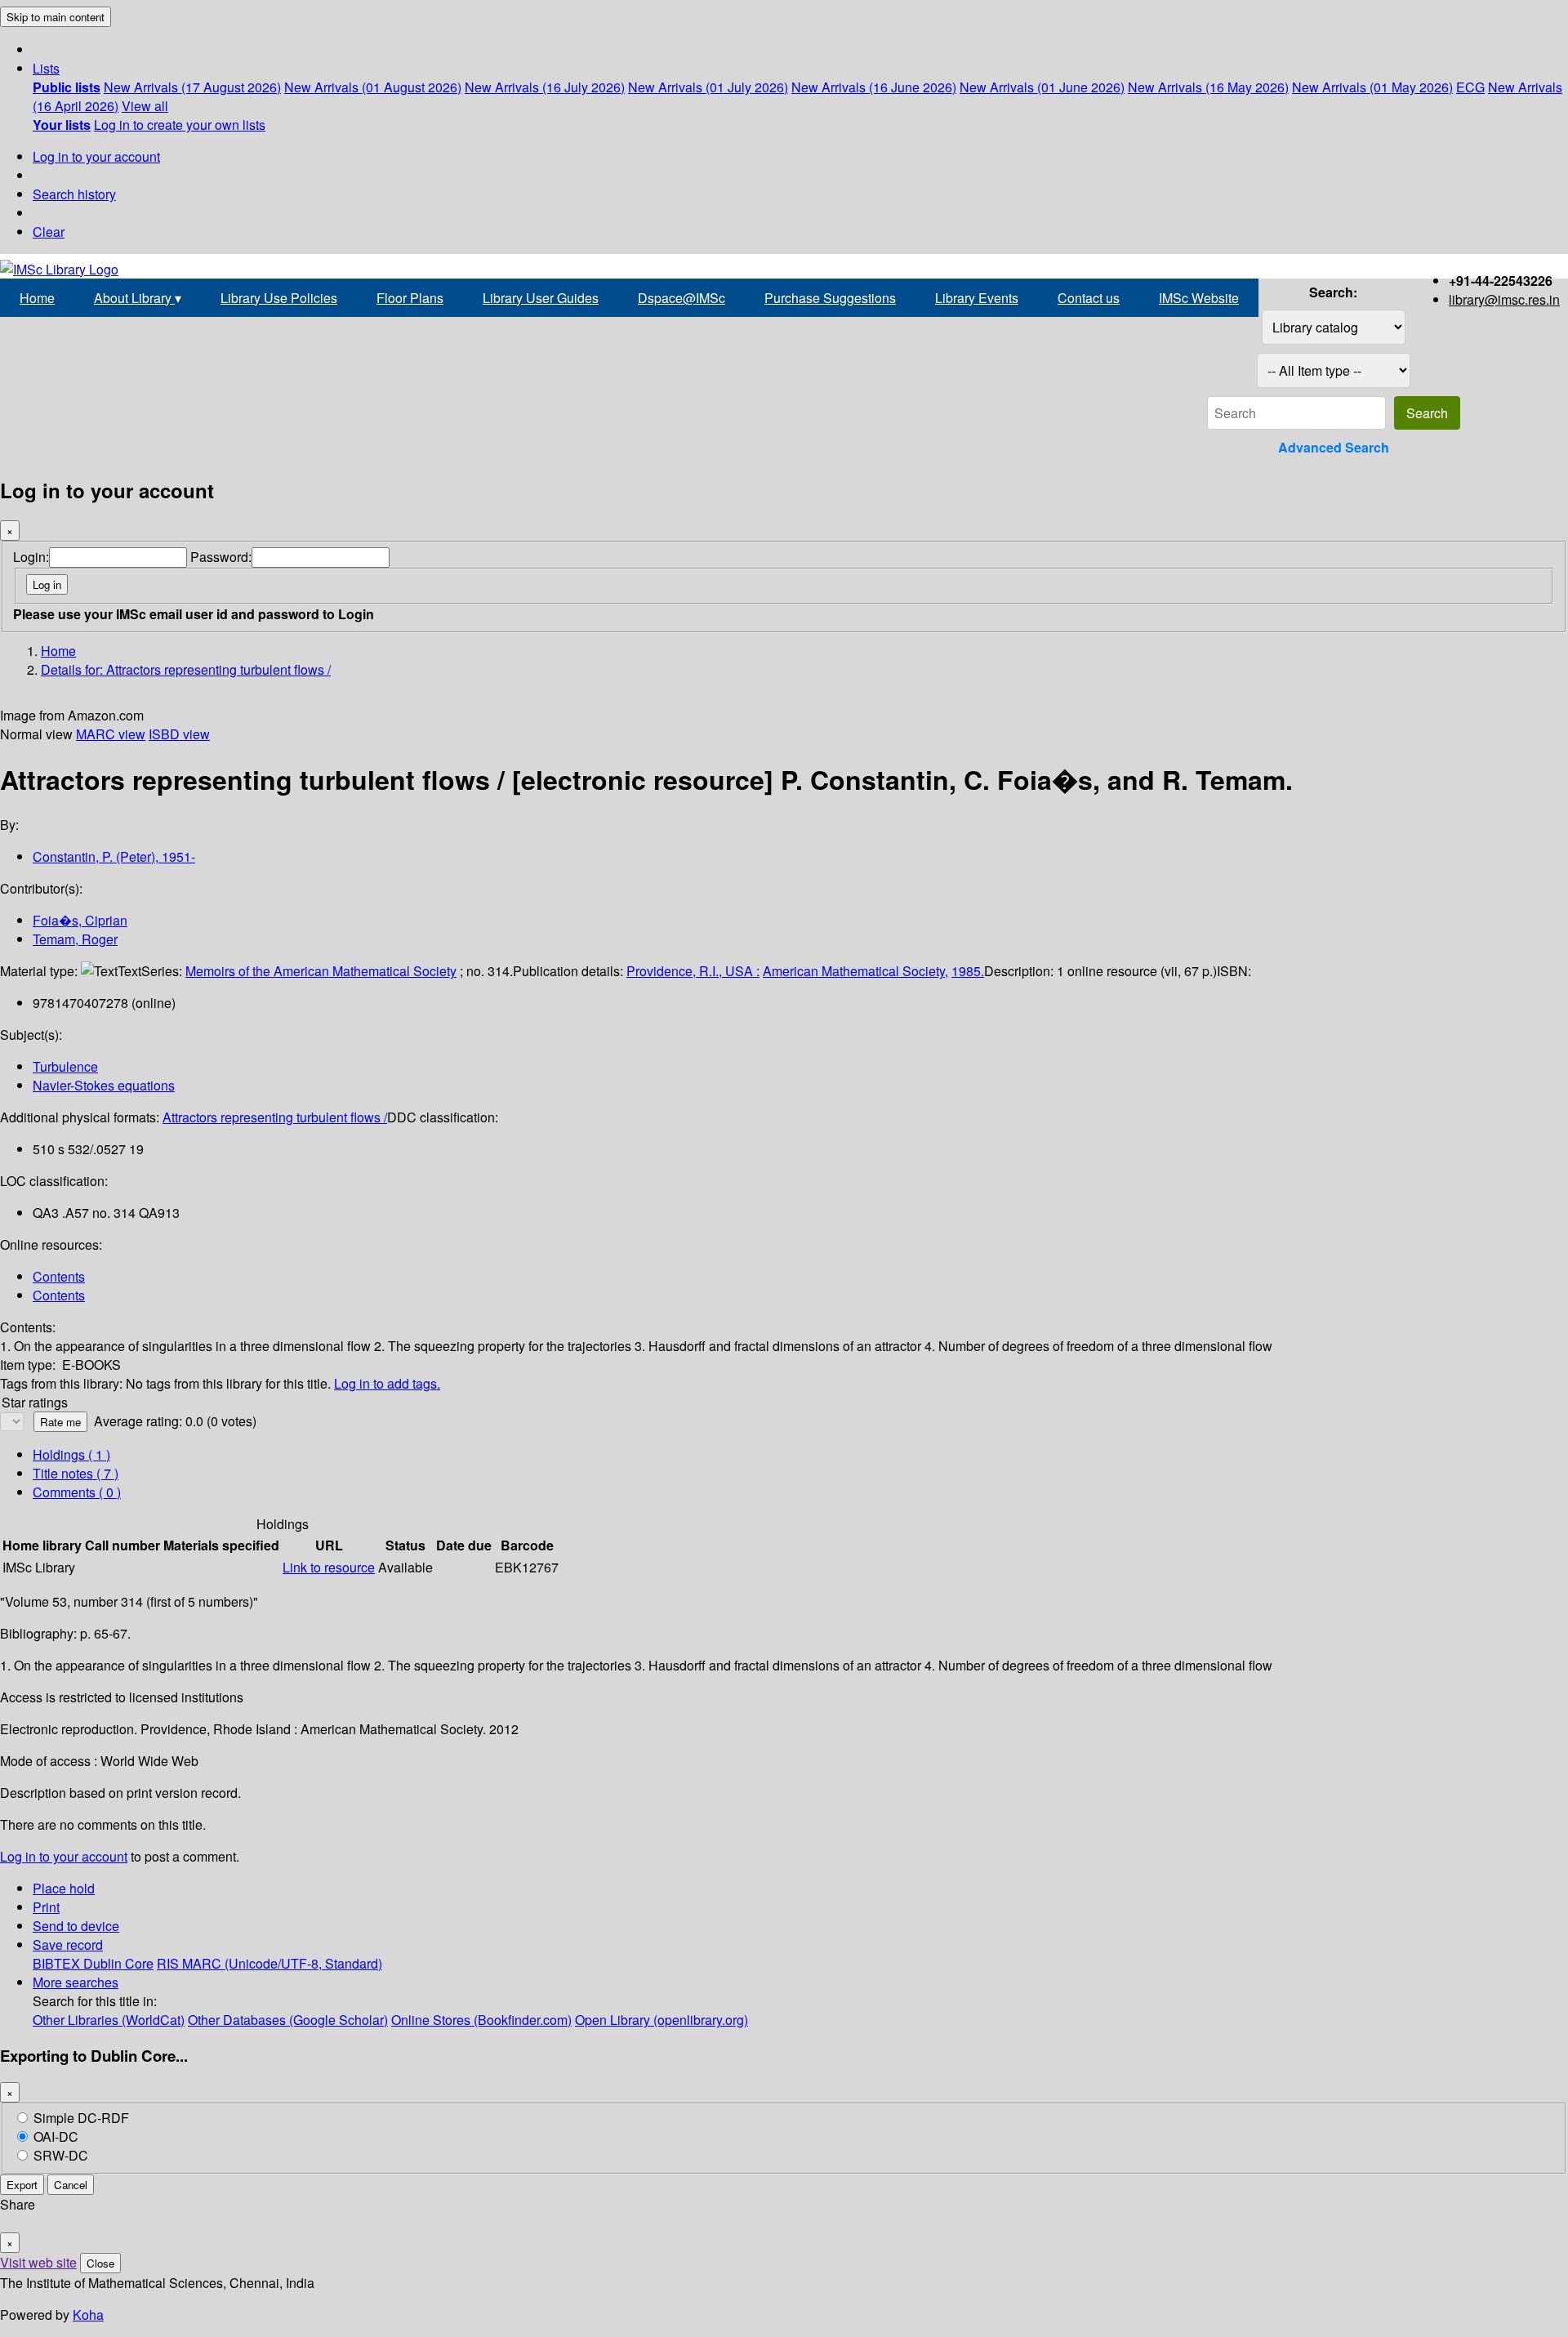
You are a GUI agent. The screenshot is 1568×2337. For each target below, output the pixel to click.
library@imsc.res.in (1504, 299)
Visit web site (38, 2262)
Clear (49, 232)
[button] (46, 68)
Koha (88, 2315)
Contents (59, 1276)
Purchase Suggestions (830, 298)
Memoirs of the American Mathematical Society (321, 971)
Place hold (64, 1888)
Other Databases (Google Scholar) (288, 2020)
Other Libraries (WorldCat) (109, 2020)
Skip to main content (56, 17)
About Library (138, 298)
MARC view (111, 734)
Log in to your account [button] (64, 1856)
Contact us (1089, 298)
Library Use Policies (279, 298)
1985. (968, 971)
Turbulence (65, 1066)
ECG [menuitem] (1470, 87)
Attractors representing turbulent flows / (275, 1117)
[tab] (76, 1473)
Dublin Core (118, 1963)
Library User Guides (541, 298)
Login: (31, 557)
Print (46, 1907)
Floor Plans (410, 298)
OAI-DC (56, 2136)
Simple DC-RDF (81, 2118)
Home (37, 298)
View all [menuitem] (145, 106)
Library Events (977, 298)
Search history (74, 194)
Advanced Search (1334, 447)
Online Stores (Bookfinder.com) (481, 2020)
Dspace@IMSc (682, 298)
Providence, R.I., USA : (693, 971)
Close (100, 2263)
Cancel (71, 2185)
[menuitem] (67, 87)
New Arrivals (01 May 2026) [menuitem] (1372, 87)
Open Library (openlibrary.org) (661, 2020)
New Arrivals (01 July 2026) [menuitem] (708, 87)
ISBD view (179, 734)
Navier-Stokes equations (104, 1085)
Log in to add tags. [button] (387, 1383)
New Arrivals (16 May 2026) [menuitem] (1208, 87)
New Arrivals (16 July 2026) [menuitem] (545, 87)
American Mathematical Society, (855, 971)
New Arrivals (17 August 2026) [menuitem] (192, 87)
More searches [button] (76, 1982)
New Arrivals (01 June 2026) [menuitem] (1042, 87)
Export (22, 2185)
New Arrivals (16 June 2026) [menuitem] (874, 87)
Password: (221, 557)
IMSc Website (1199, 298)
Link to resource (329, 1567)
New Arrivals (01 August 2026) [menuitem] (373, 87)
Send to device (76, 1926)
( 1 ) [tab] (71, 1454)
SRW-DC (61, 2155)
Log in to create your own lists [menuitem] (180, 125)
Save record (68, 1945)
